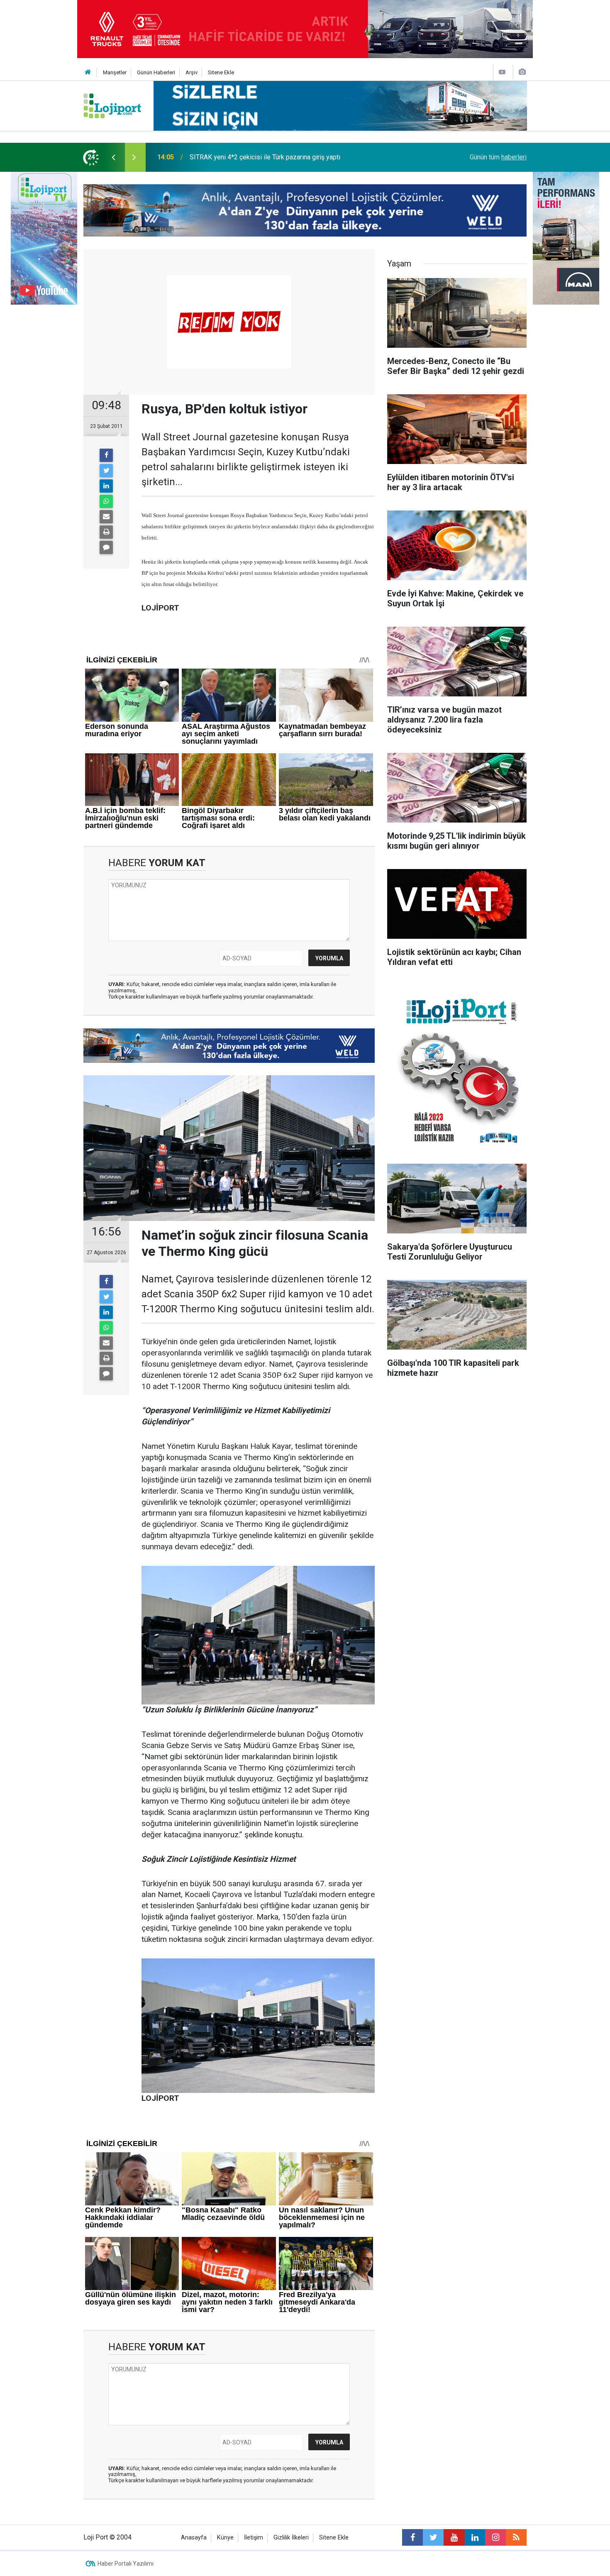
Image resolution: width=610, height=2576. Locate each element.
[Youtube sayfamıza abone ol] (454, 2537)
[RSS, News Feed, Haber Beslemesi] (516, 2537)
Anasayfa (194, 2538)
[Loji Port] (112, 105)
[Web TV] (502, 72)
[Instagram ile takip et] (495, 2537)
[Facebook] (106, 455)
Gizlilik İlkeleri (291, 2538)
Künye (225, 2538)
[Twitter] (106, 471)
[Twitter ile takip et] (433, 2537)
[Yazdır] (106, 532)
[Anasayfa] (88, 72)
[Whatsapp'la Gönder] (106, 501)
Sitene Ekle (221, 72)
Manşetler (115, 72)
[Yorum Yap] (106, 547)
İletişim (254, 2538)
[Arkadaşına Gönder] (106, 517)
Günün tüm (498, 157)
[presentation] (113, 157)
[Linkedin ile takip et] (475, 2537)
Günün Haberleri (156, 72)
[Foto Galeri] (522, 72)
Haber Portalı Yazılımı (126, 2564)
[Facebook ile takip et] (412, 2537)
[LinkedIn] (106, 486)
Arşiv (192, 72)
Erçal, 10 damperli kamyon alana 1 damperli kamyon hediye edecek (286, 157)
